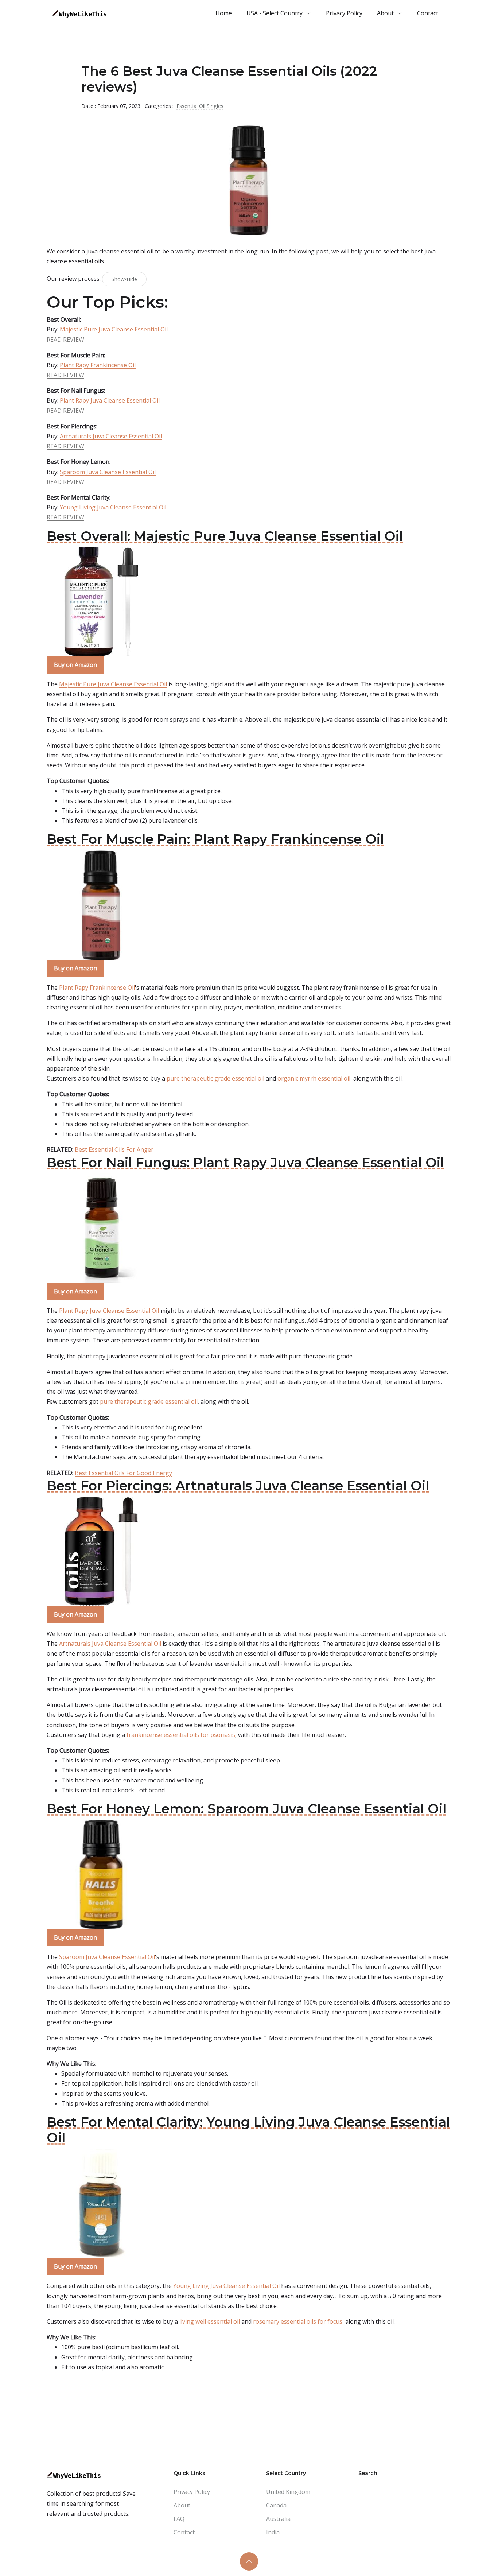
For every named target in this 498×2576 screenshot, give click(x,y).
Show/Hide (124, 279)
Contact (428, 13)
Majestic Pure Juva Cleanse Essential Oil (114, 329)
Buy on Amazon (75, 665)
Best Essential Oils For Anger (114, 1149)
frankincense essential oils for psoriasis (181, 1735)
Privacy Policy (344, 13)
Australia (278, 2519)
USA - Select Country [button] (275, 13)
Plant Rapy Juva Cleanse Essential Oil (110, 400)
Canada (276, 2505)
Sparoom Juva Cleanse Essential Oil (108, 472)
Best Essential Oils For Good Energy (123, 1473)
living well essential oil (210, 2321)
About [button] (386, 13)
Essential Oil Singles (200, 106)
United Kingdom (288, 2492)
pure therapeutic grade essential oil (215, 1078)
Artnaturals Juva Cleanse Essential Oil (111, 436)
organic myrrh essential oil (314, 1078)
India (273, 2532)
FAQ (179, 2519)
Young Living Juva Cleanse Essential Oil (113, 507)
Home (224, 13)
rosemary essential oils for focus (298, 2321)
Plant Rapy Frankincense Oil (98, 365)
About (182, 2505)
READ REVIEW (65, 340)
